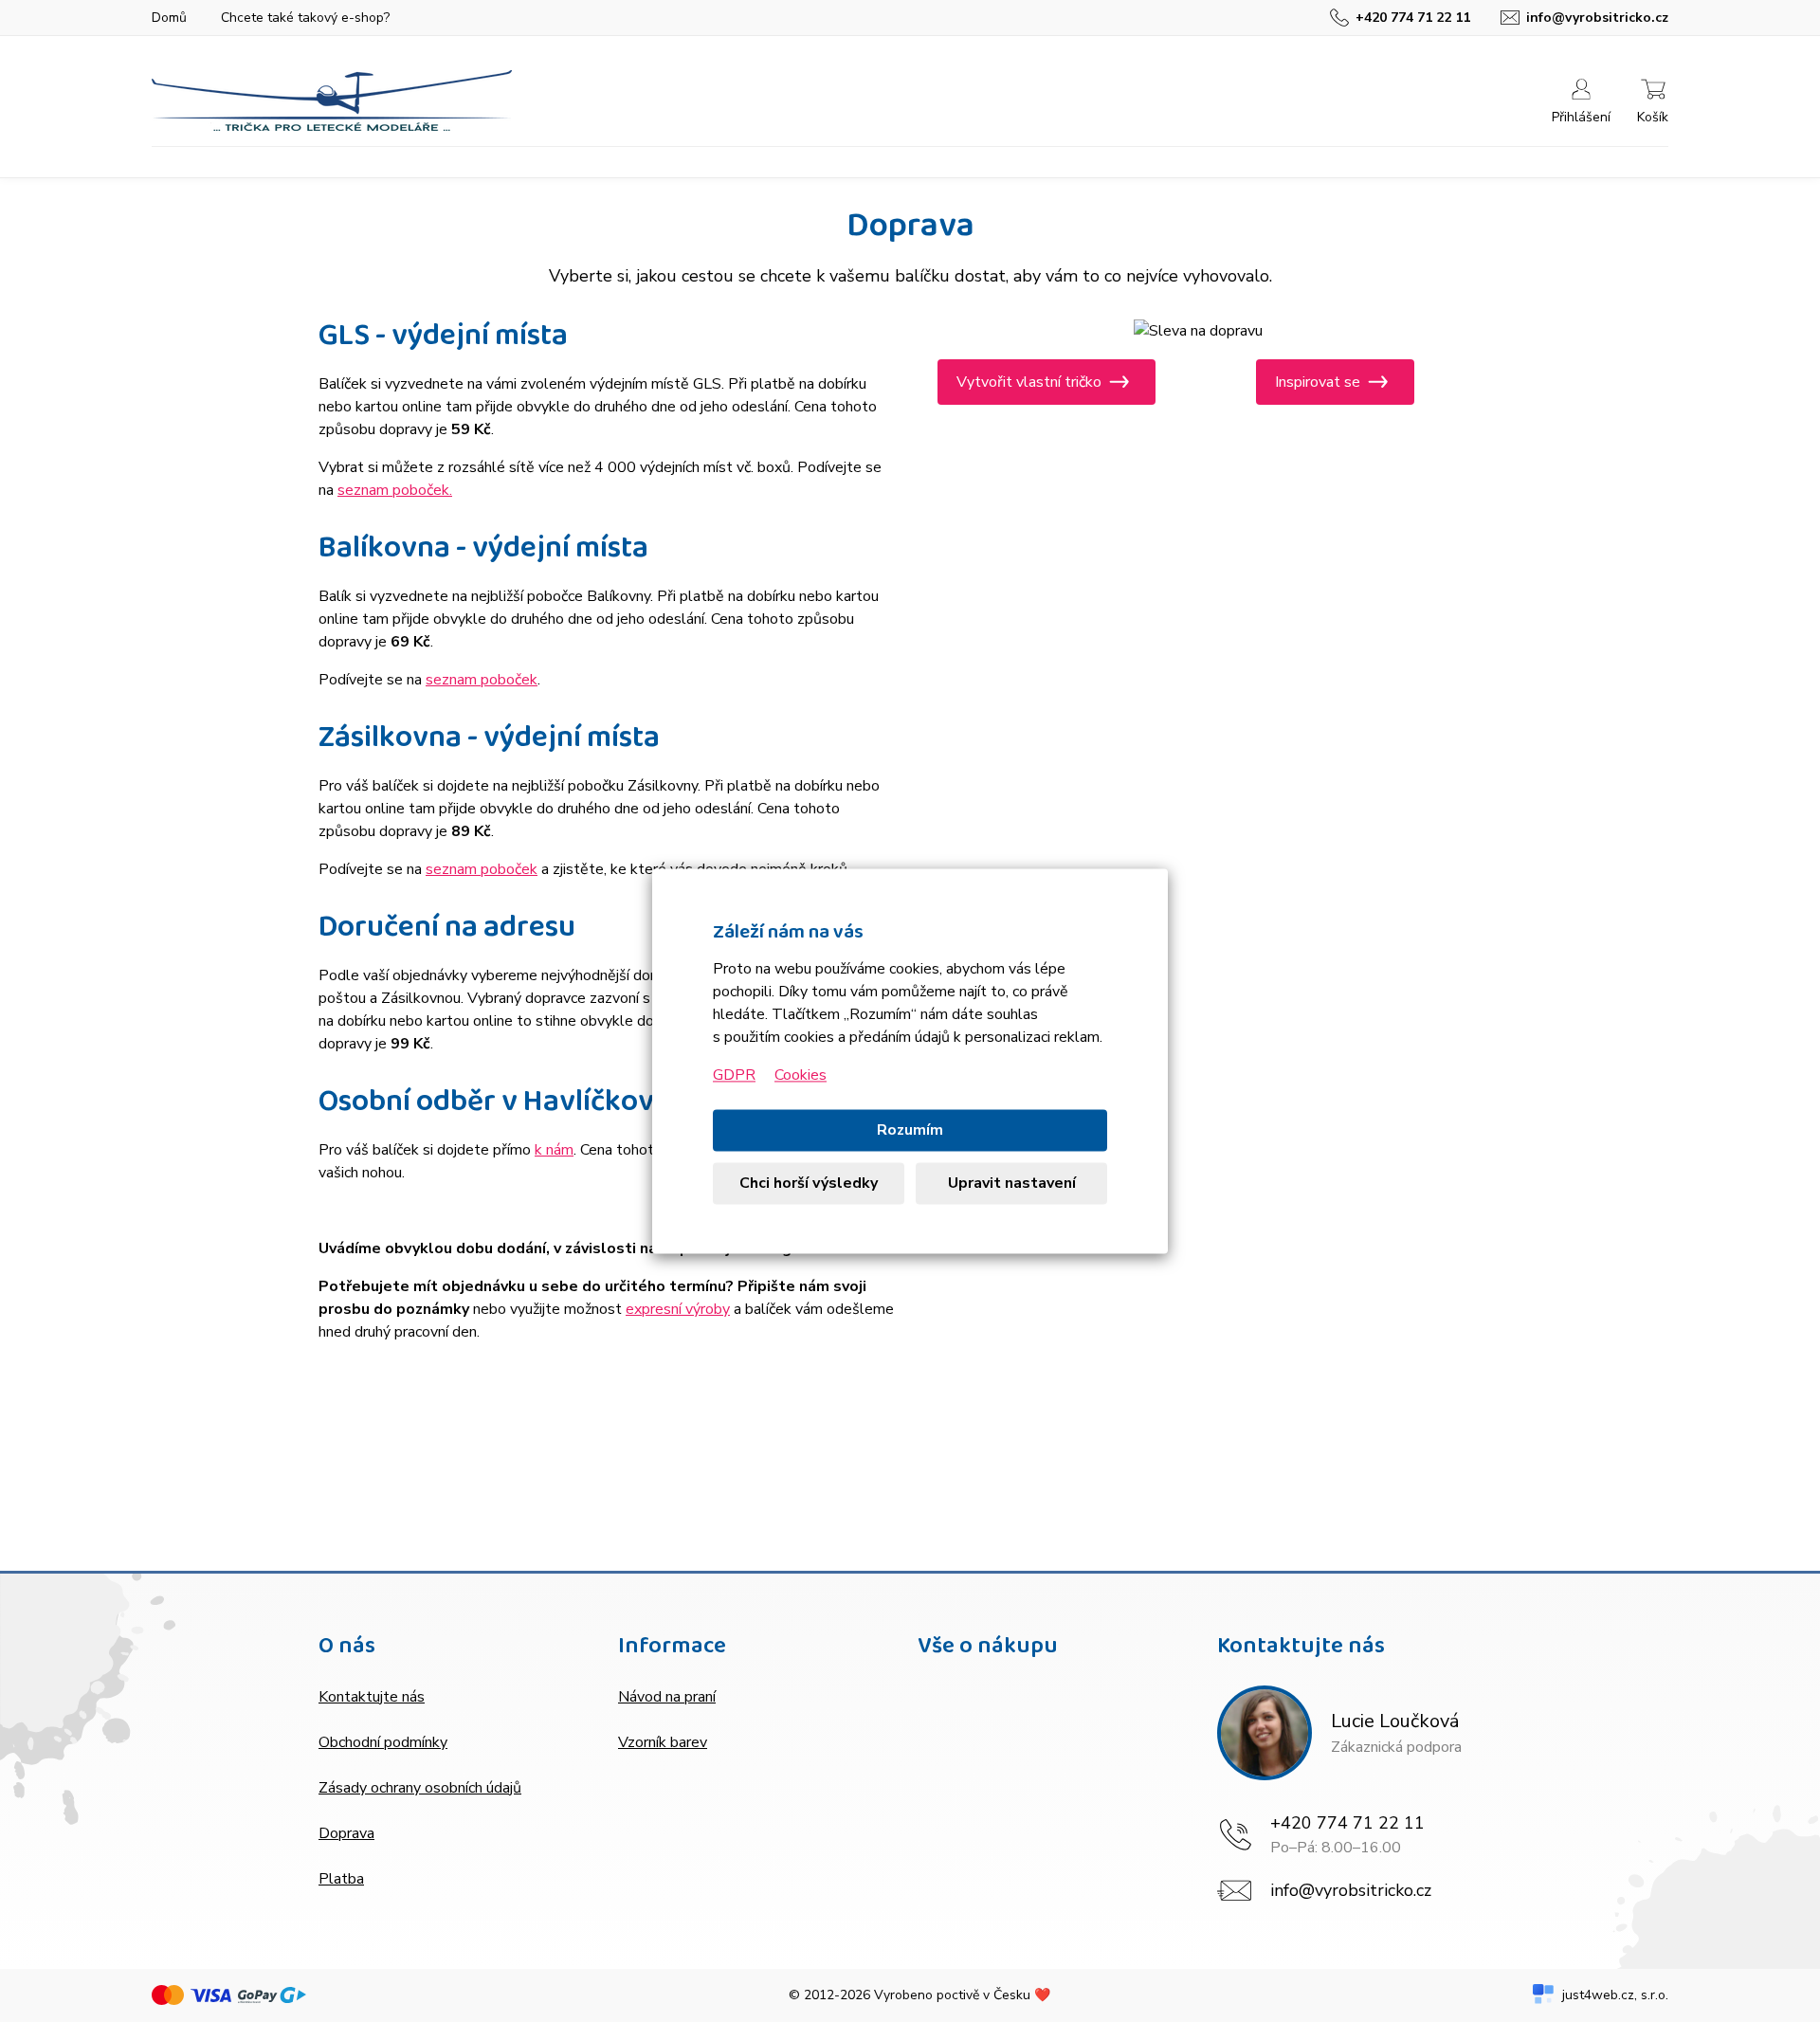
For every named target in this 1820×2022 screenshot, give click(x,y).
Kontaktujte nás (372, 1697)
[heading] (461, 1649)
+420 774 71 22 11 (1347, 1823)
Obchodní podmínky (383, 1742)
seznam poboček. (395, 490)
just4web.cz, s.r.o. (1615, 1995)
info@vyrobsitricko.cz (1351, 1890)
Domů (169, 18)
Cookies (801, 1076)
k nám (554, 1150)
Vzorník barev (663, 1742)
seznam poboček (482, 680)
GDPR (734, 1076)
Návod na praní (667, 1697)
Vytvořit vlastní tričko (1029, 382)
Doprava (346, 1833)
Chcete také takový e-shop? (305, 18)
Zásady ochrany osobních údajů (420, 1788)
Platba (341, 1879)
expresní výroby (678, 1309)
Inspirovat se (1318, 382)
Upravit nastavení (1012, 1184)
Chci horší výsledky (809, 1184)
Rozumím (910, 1131)
